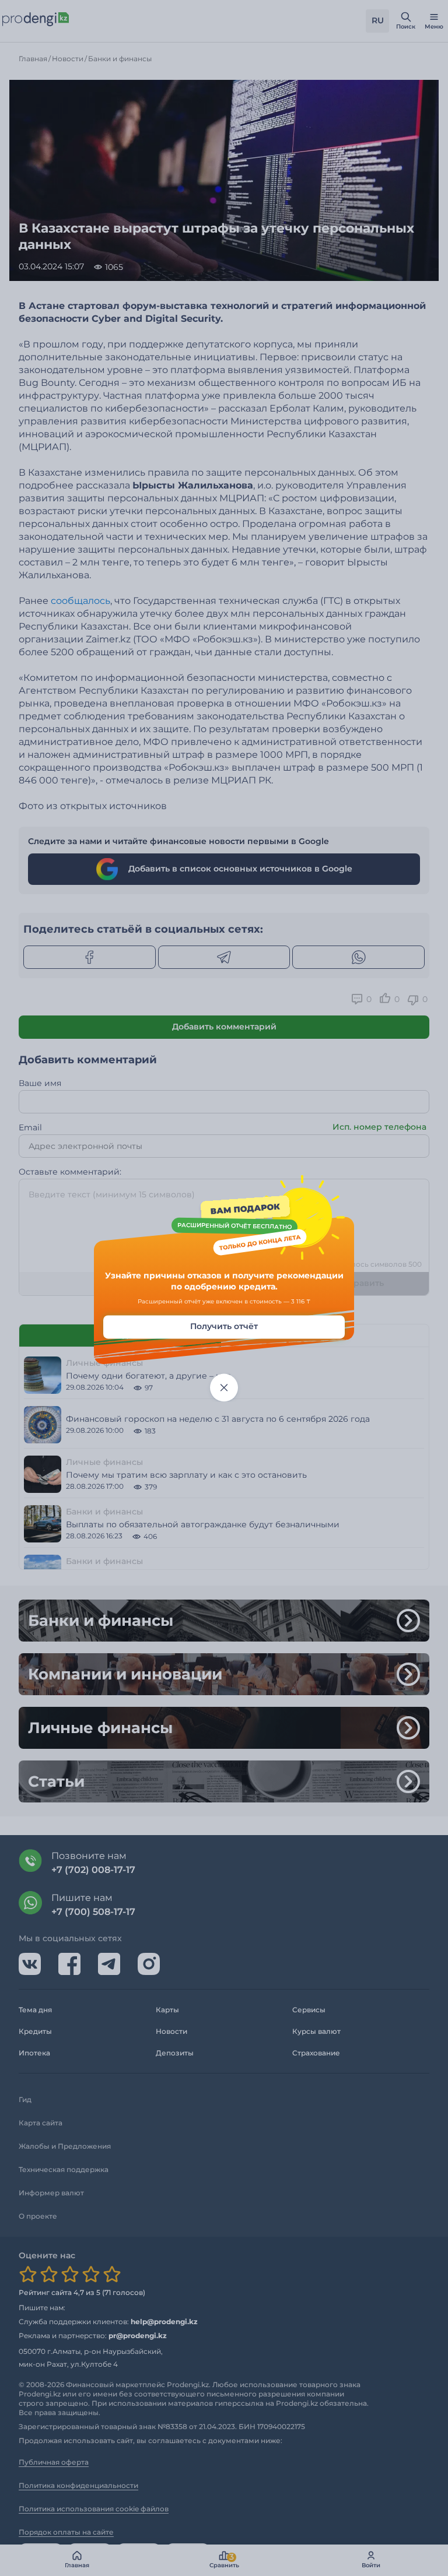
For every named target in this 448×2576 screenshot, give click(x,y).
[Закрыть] (224, 1387)
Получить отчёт (224, 1326)
